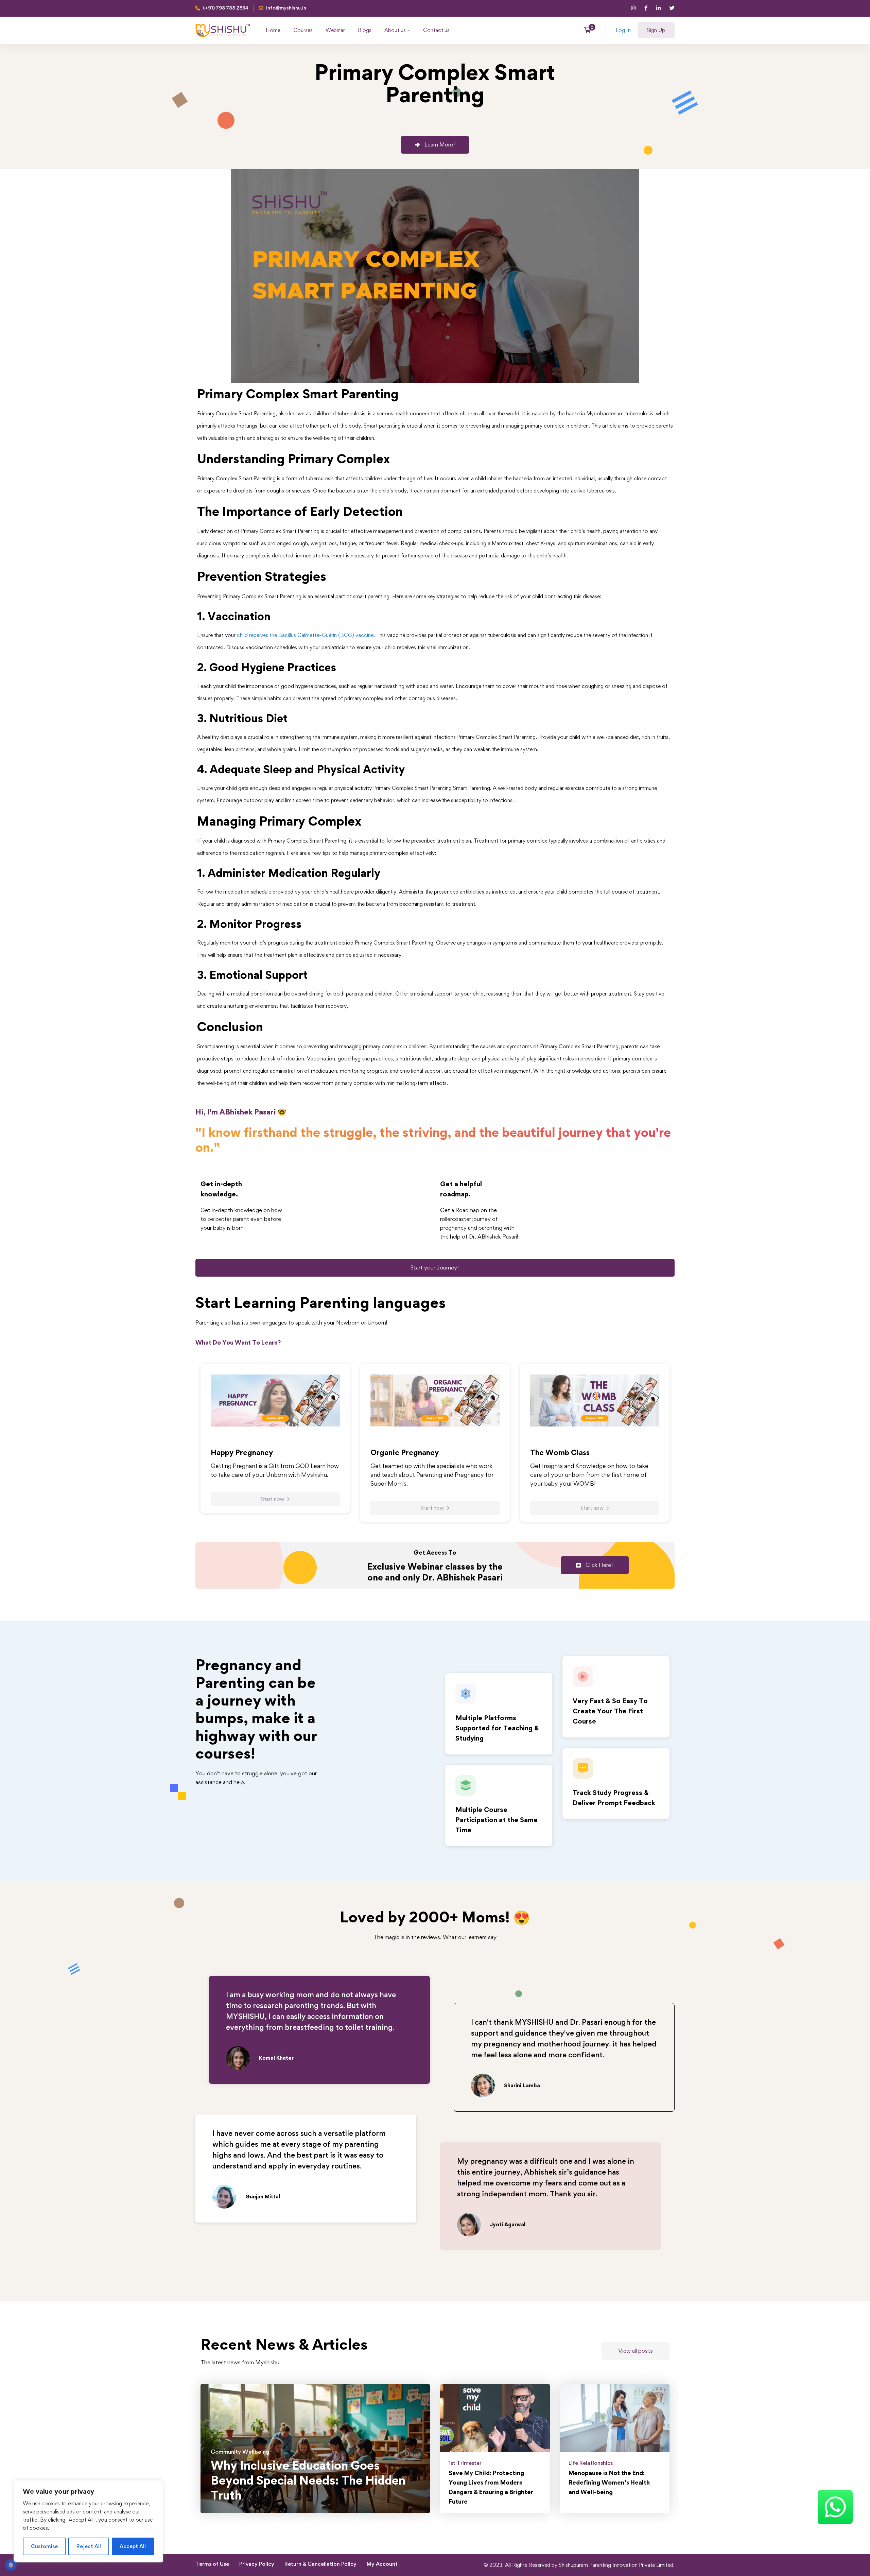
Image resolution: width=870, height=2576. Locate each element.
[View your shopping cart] (590, 30)
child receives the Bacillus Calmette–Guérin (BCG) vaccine (305, 635)
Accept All (133, 2546)
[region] (88, 2521)
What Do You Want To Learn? (238, 1342)
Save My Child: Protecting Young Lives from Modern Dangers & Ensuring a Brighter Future (491, 2487)
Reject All (89, 2546)
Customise (44, 2546)
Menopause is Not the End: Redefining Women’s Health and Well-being (609, 2482)
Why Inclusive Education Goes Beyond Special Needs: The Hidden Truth (308, 2480)
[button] (435, 145)
